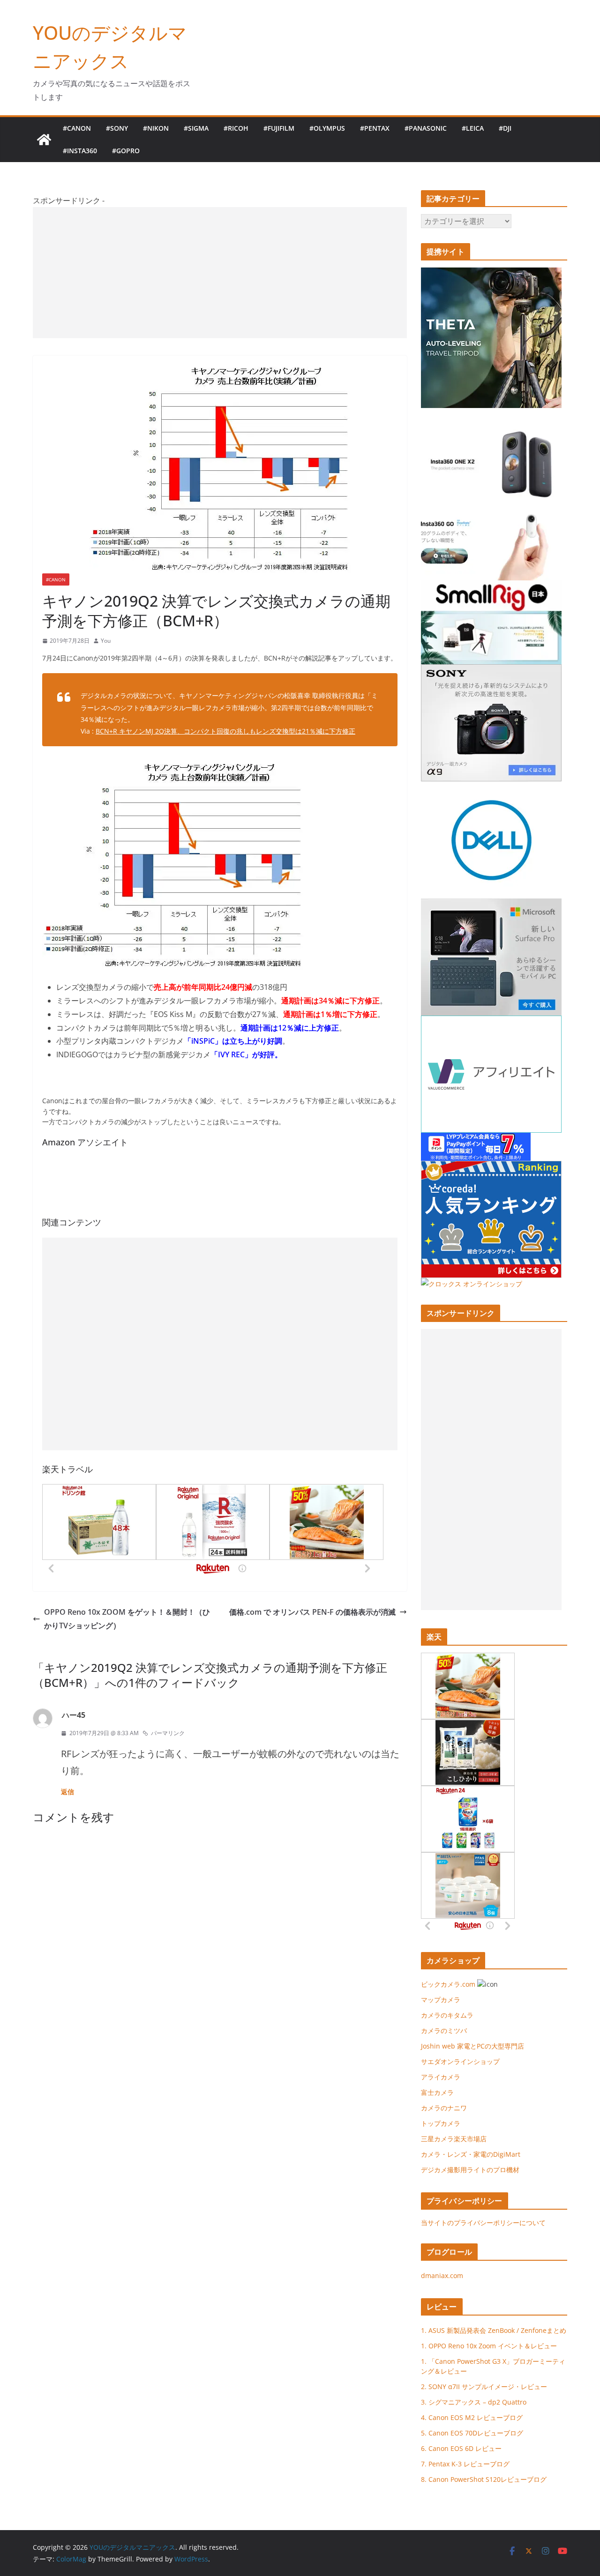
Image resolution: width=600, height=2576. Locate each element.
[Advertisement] (220, 273)
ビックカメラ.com (448, 1984)
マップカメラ (441, 2000)
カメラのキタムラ (447, 2015)
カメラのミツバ (444, 2030)
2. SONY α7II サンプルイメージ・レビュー (484, 2387)
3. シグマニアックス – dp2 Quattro (474, 2402)
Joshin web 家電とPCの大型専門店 (472, 2046)
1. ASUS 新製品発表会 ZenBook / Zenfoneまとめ (494, 2330)
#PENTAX (375, 128)
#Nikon (156, 128)
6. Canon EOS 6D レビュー (461, 2448)
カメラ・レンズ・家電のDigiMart (471, 2154)
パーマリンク (168, 1733)
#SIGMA (196, 128)
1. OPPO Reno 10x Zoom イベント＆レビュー (489, 2346)
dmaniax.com (442, 2275)
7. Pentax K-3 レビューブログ (465, 2464)
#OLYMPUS (327, 128)
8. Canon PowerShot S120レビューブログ (484, 2479)
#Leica (473, 128)
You (106, 641)
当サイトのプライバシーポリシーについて (483, 2223)
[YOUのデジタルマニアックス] (44, 140)
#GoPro (126, 151)
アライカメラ (441, 2077)
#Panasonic (426, 128)
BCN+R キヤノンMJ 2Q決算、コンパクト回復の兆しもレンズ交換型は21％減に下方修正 (225, 731)
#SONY (117, 128)
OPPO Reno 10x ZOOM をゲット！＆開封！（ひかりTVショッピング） (127, 1619)
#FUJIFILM (279, 128)
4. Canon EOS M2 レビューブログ (472, 2417)
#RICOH (236, 128)
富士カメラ (437, 2092)
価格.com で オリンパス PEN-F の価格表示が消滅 (312, 1612)
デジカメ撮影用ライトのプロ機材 (470, 2170)
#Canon (77, 128)
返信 (67, 1792)
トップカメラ (444, 2123)
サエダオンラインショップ (460, 2061)
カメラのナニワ (444, 2108)
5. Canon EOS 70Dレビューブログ (472, 2433)
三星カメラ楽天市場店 (454, 2139)
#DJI (505, 128)
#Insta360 (80, 151)
